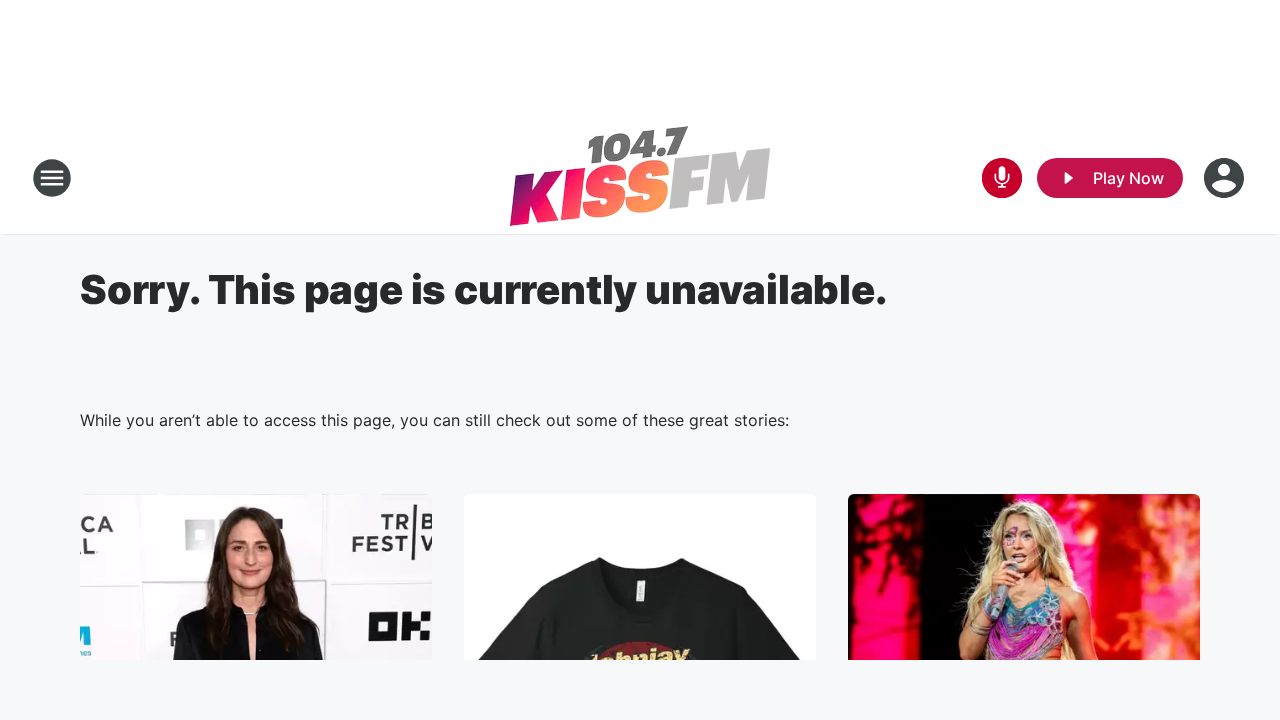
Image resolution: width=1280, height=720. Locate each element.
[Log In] (1226, 178)
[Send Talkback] (1002, 178)
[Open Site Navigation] (52, 178)
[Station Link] (640, 178)
